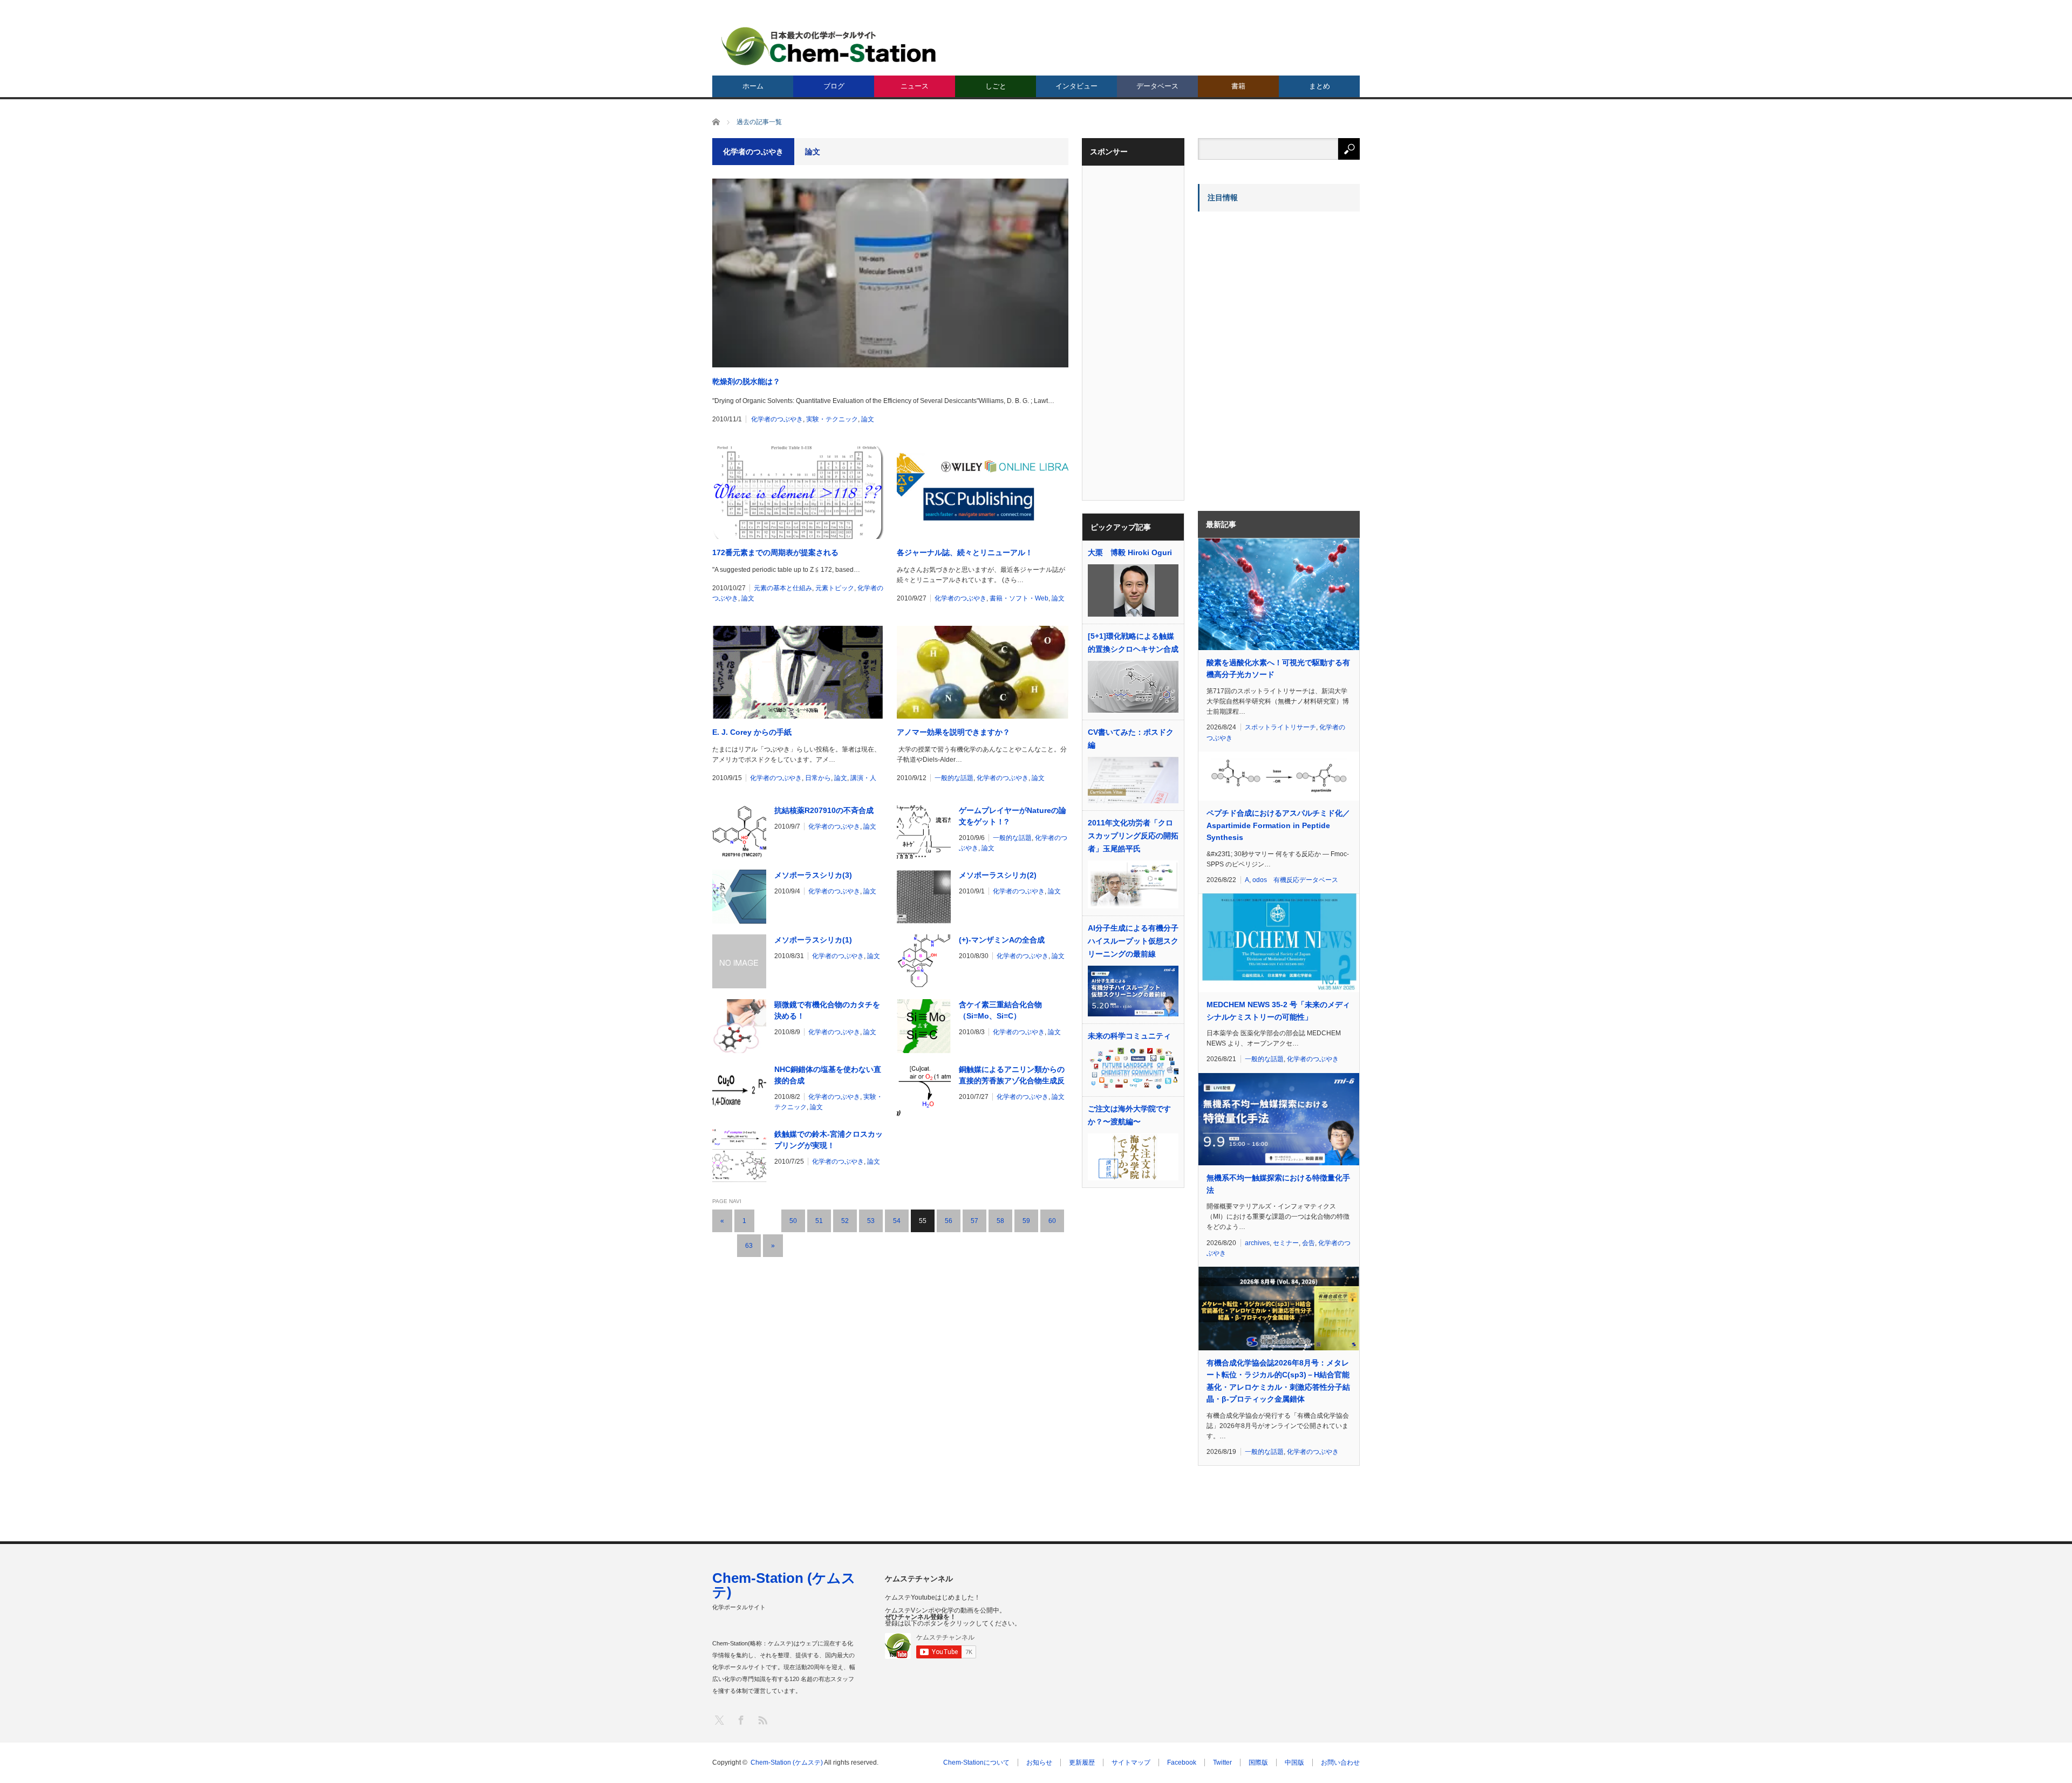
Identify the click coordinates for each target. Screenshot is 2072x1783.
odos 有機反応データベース (1295, 880)
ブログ (834, 86)
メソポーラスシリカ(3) (813, 875)
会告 (1308, 1243)
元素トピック (835, 588)
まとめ (1320, 86)
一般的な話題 (954, 778)
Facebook (1182, 1762)
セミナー (1286, 1243)
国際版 (1258, 1762)
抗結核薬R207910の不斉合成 (824, 810)
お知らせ (1039, 1762)
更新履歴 (1082, 1762)
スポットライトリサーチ (1280, 727)
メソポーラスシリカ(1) (813, 940)
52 (845, 1221)
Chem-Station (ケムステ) (784, 1585)
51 (819, 1221)
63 (749, 1246)
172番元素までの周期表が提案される (775, 552)
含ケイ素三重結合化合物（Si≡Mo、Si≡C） (1000, 1010)
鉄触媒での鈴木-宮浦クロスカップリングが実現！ (829, 1140)
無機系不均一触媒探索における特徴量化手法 (1278, 1184)
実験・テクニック (832, 419)
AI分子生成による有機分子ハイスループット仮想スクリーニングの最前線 (1133, 941)
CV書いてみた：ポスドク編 (1131, 739)
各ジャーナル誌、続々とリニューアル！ (965, 552)
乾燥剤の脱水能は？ (746, 381)
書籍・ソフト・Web (1019, 598)
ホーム (753, 86)
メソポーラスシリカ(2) (998, 875)
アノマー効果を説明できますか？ (953, 732)
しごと (996, 86)
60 (1052, 1221)
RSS (762, 1720)
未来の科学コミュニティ (1129, 1036)
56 (949, 1221)
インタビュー (1076, 86)
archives (1257, 1243)
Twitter (1222, 1762)
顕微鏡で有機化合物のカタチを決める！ (827, 1010)
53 (871, 1221)
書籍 (1238, 86)
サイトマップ (1131, 1762)
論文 (868, 419)
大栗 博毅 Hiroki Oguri (1130, 552)
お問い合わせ (1340, 1762)
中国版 (1294, 1762)
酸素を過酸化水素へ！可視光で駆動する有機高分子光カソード (1278, 668)
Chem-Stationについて (976, 1762)
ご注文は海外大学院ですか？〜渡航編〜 (1129, 1115)
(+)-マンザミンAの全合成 (1002, 940)
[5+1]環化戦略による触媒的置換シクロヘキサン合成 (1133, 643)
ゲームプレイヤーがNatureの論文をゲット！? (1013, 816)
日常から (818, 778)
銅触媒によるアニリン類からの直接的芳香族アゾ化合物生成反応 (1012, 1076)
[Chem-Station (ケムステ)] (829, 46)
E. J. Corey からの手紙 (752, 732)
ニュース (915, 86)
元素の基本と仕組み (783, 588)
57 (974, 1221)
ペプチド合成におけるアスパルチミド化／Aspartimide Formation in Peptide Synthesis (1278, 825)
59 (1026, 1221)
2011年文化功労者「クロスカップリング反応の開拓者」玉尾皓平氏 (1133, 836)
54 (897, 1221)
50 (793, 1221)
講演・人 (863, 778)
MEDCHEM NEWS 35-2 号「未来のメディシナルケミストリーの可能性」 (1278, 1010)
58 (1000, 1221)
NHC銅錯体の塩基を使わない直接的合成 (828, 1075)
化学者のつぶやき (777, 419)
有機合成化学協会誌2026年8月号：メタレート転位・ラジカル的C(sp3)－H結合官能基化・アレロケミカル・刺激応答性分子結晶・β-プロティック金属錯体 (1278, 1381)
